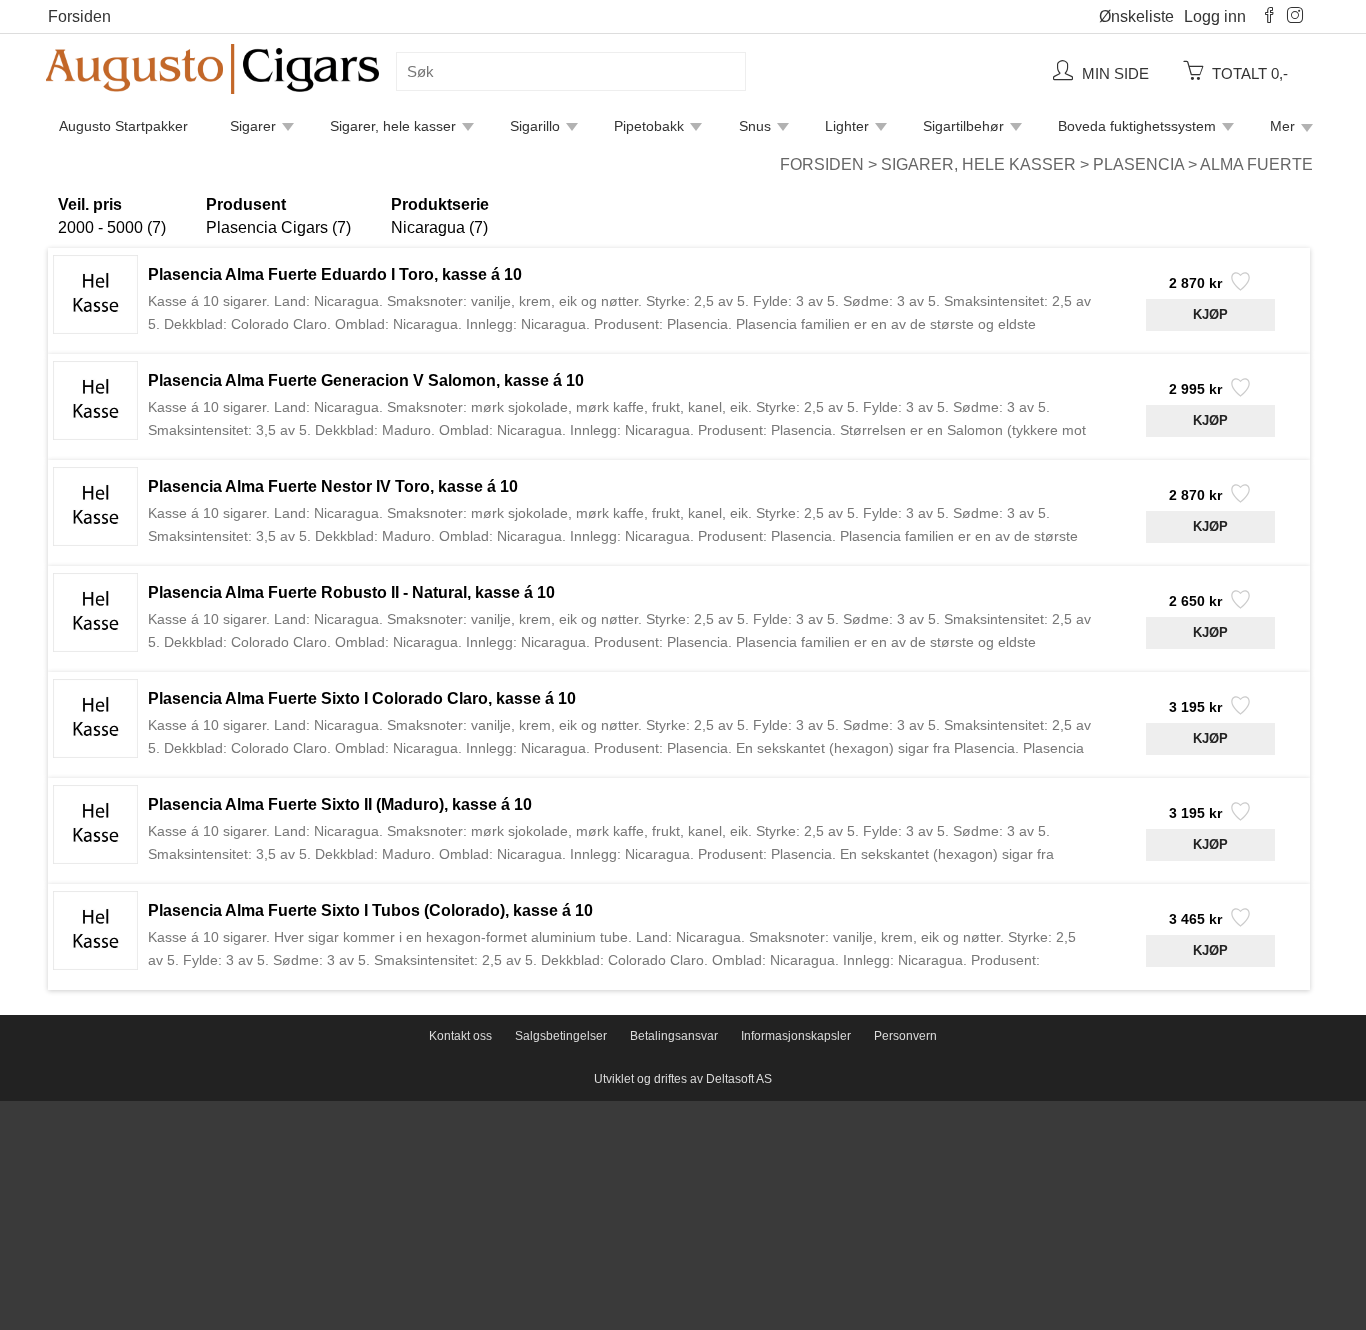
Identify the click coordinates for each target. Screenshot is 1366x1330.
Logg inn (1215, 16)
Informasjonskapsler (796, 1036)
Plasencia (1138, 164)
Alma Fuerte (1256, 164)
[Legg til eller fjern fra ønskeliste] (1238, 287)
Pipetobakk (649, 126)
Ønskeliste (1136, 16)
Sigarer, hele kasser (393, 126)
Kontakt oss (460, 1036)
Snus (755, 126)
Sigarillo (535, 126)
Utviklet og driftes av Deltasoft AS (683, 1079)
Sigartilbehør (963, 126)
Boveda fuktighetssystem (1137, 126)
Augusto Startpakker (123, 126)
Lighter (847, 126)
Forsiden (79, 16)
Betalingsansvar (674, 1036)
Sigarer (253, 126)
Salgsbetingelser (561, 1036)
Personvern (905, 1036)
